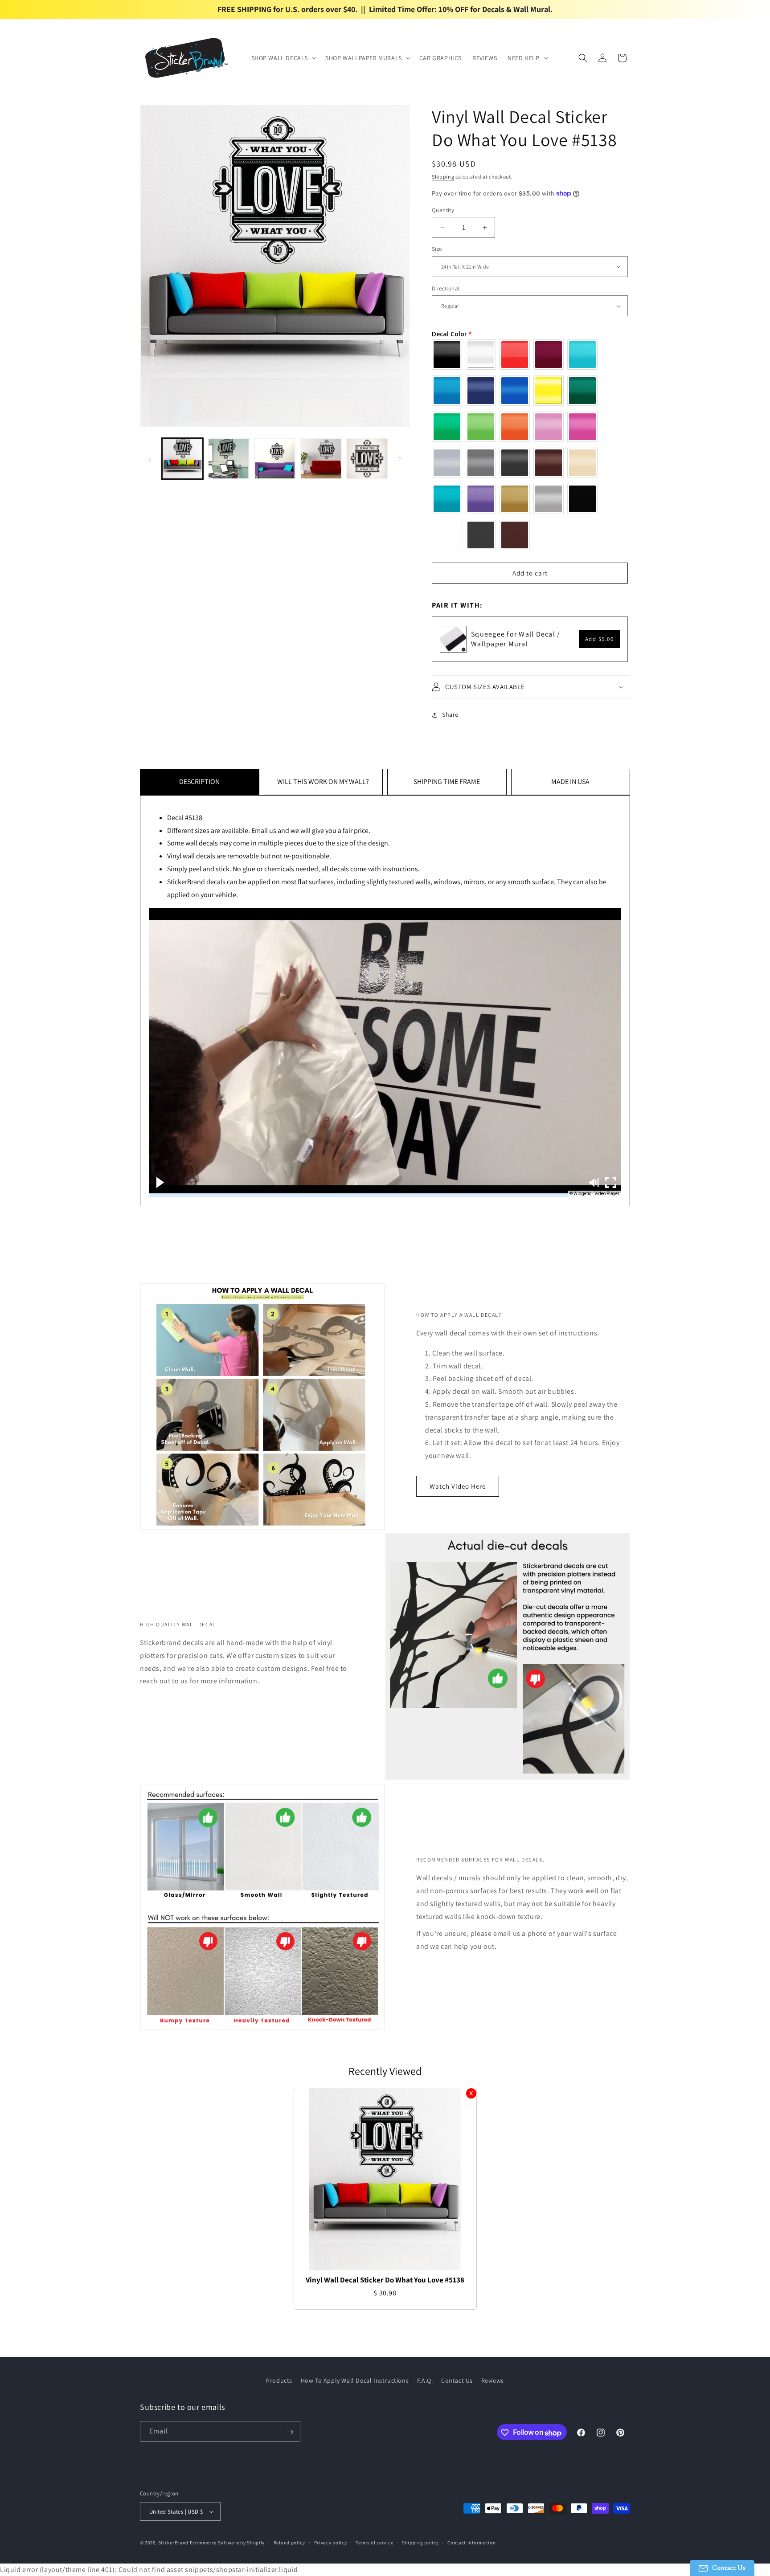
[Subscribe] (290, 2432)
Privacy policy (331, 2543)
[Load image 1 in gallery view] (182, 459)
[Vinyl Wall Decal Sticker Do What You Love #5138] (385, 2179)
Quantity (443, 210)
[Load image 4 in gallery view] (321, 459)
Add (600, 639)
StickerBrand (173, 2543)
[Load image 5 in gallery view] (367, 459)
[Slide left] (150, 459)
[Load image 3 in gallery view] (275, 459)
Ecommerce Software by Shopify (227, 2543)
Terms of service (374, 2543)
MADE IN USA (570, 782)
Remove (471, 2093)
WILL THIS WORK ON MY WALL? (323, 782)
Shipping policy (420, 2543)
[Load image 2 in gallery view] (228, 459)
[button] (283, 58)
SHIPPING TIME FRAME (447, 782)
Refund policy (289, 2543)
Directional (446, 288)
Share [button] (450, 714)
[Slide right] (400, 459)
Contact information (471, 2543)
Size (437, 249)
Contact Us (457, 2380)
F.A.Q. (425, 2380)
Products (279, 2380)
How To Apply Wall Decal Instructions (355, 2380)
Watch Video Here (458, 1486)
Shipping (443, 177)
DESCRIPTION (199, 782)
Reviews (493, 2380)
